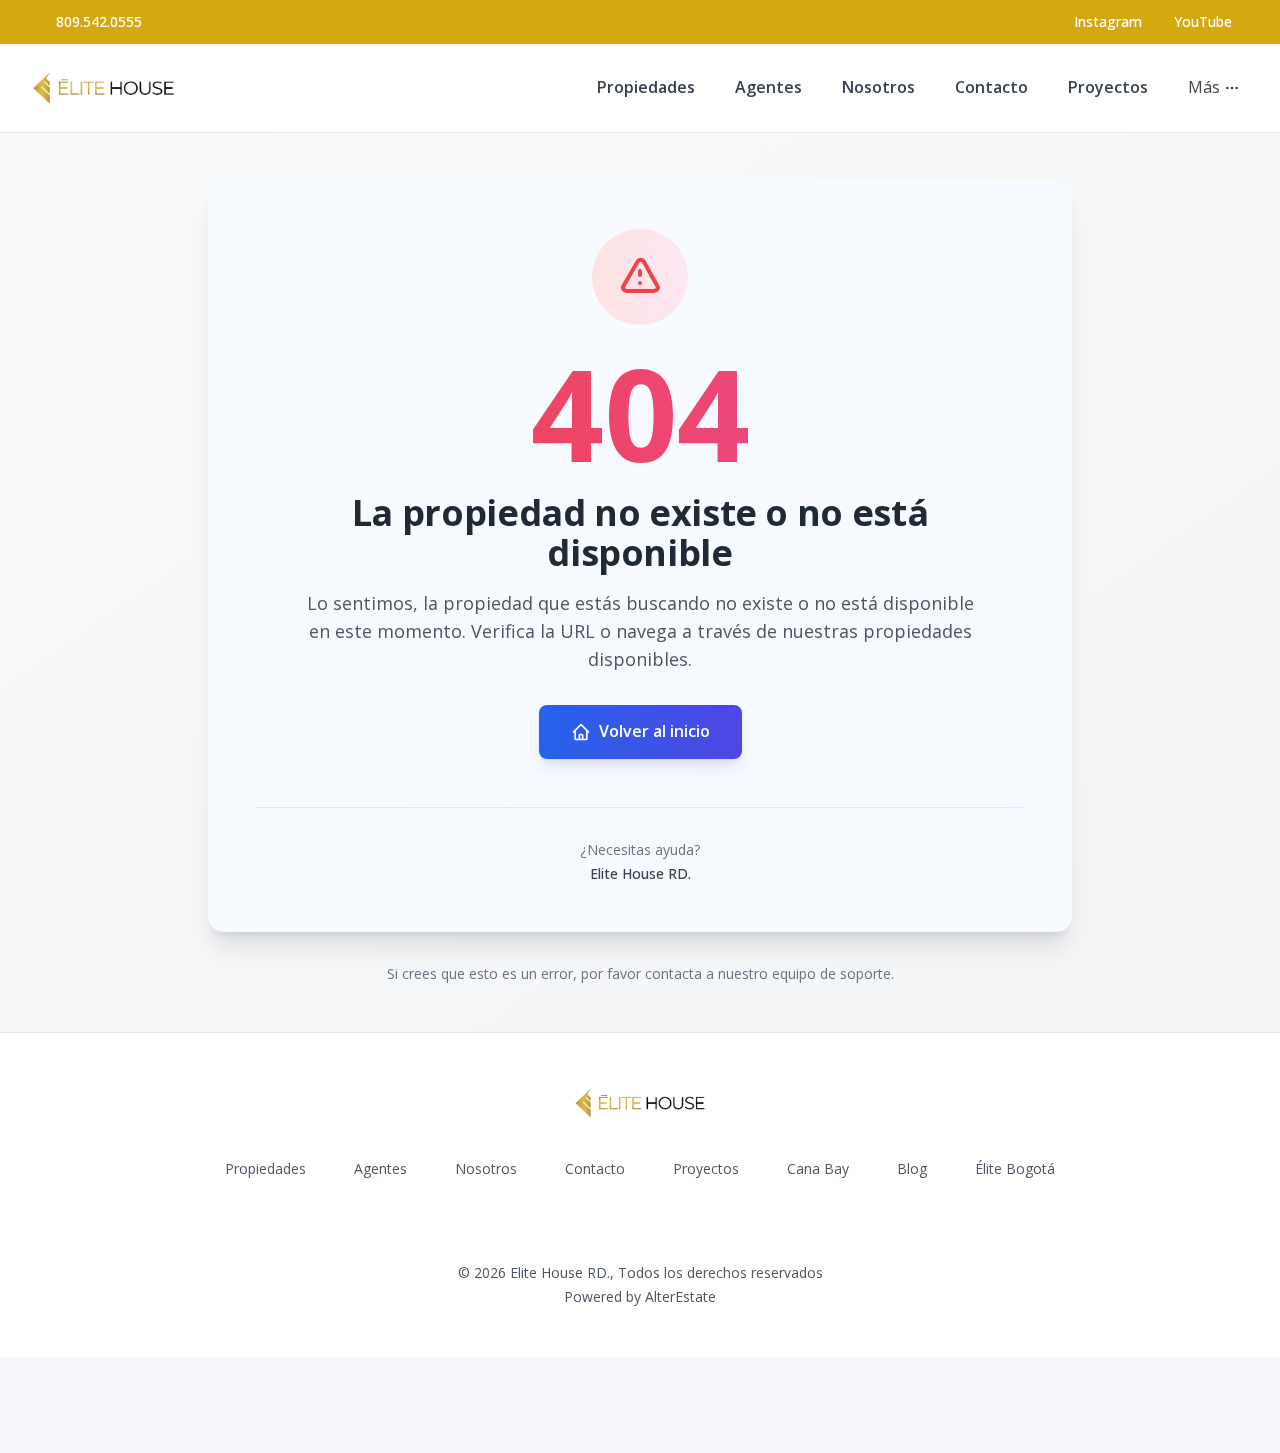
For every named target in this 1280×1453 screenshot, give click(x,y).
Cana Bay (818, 1168)
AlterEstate (680, 1296)
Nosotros (878, 87)
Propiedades (646, 87)
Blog (912, 1168)
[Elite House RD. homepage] (103, 88)
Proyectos (1108, 87)
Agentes (768, 87)
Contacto (991, 87)
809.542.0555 (99, 21)
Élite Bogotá (1015, 1168)
